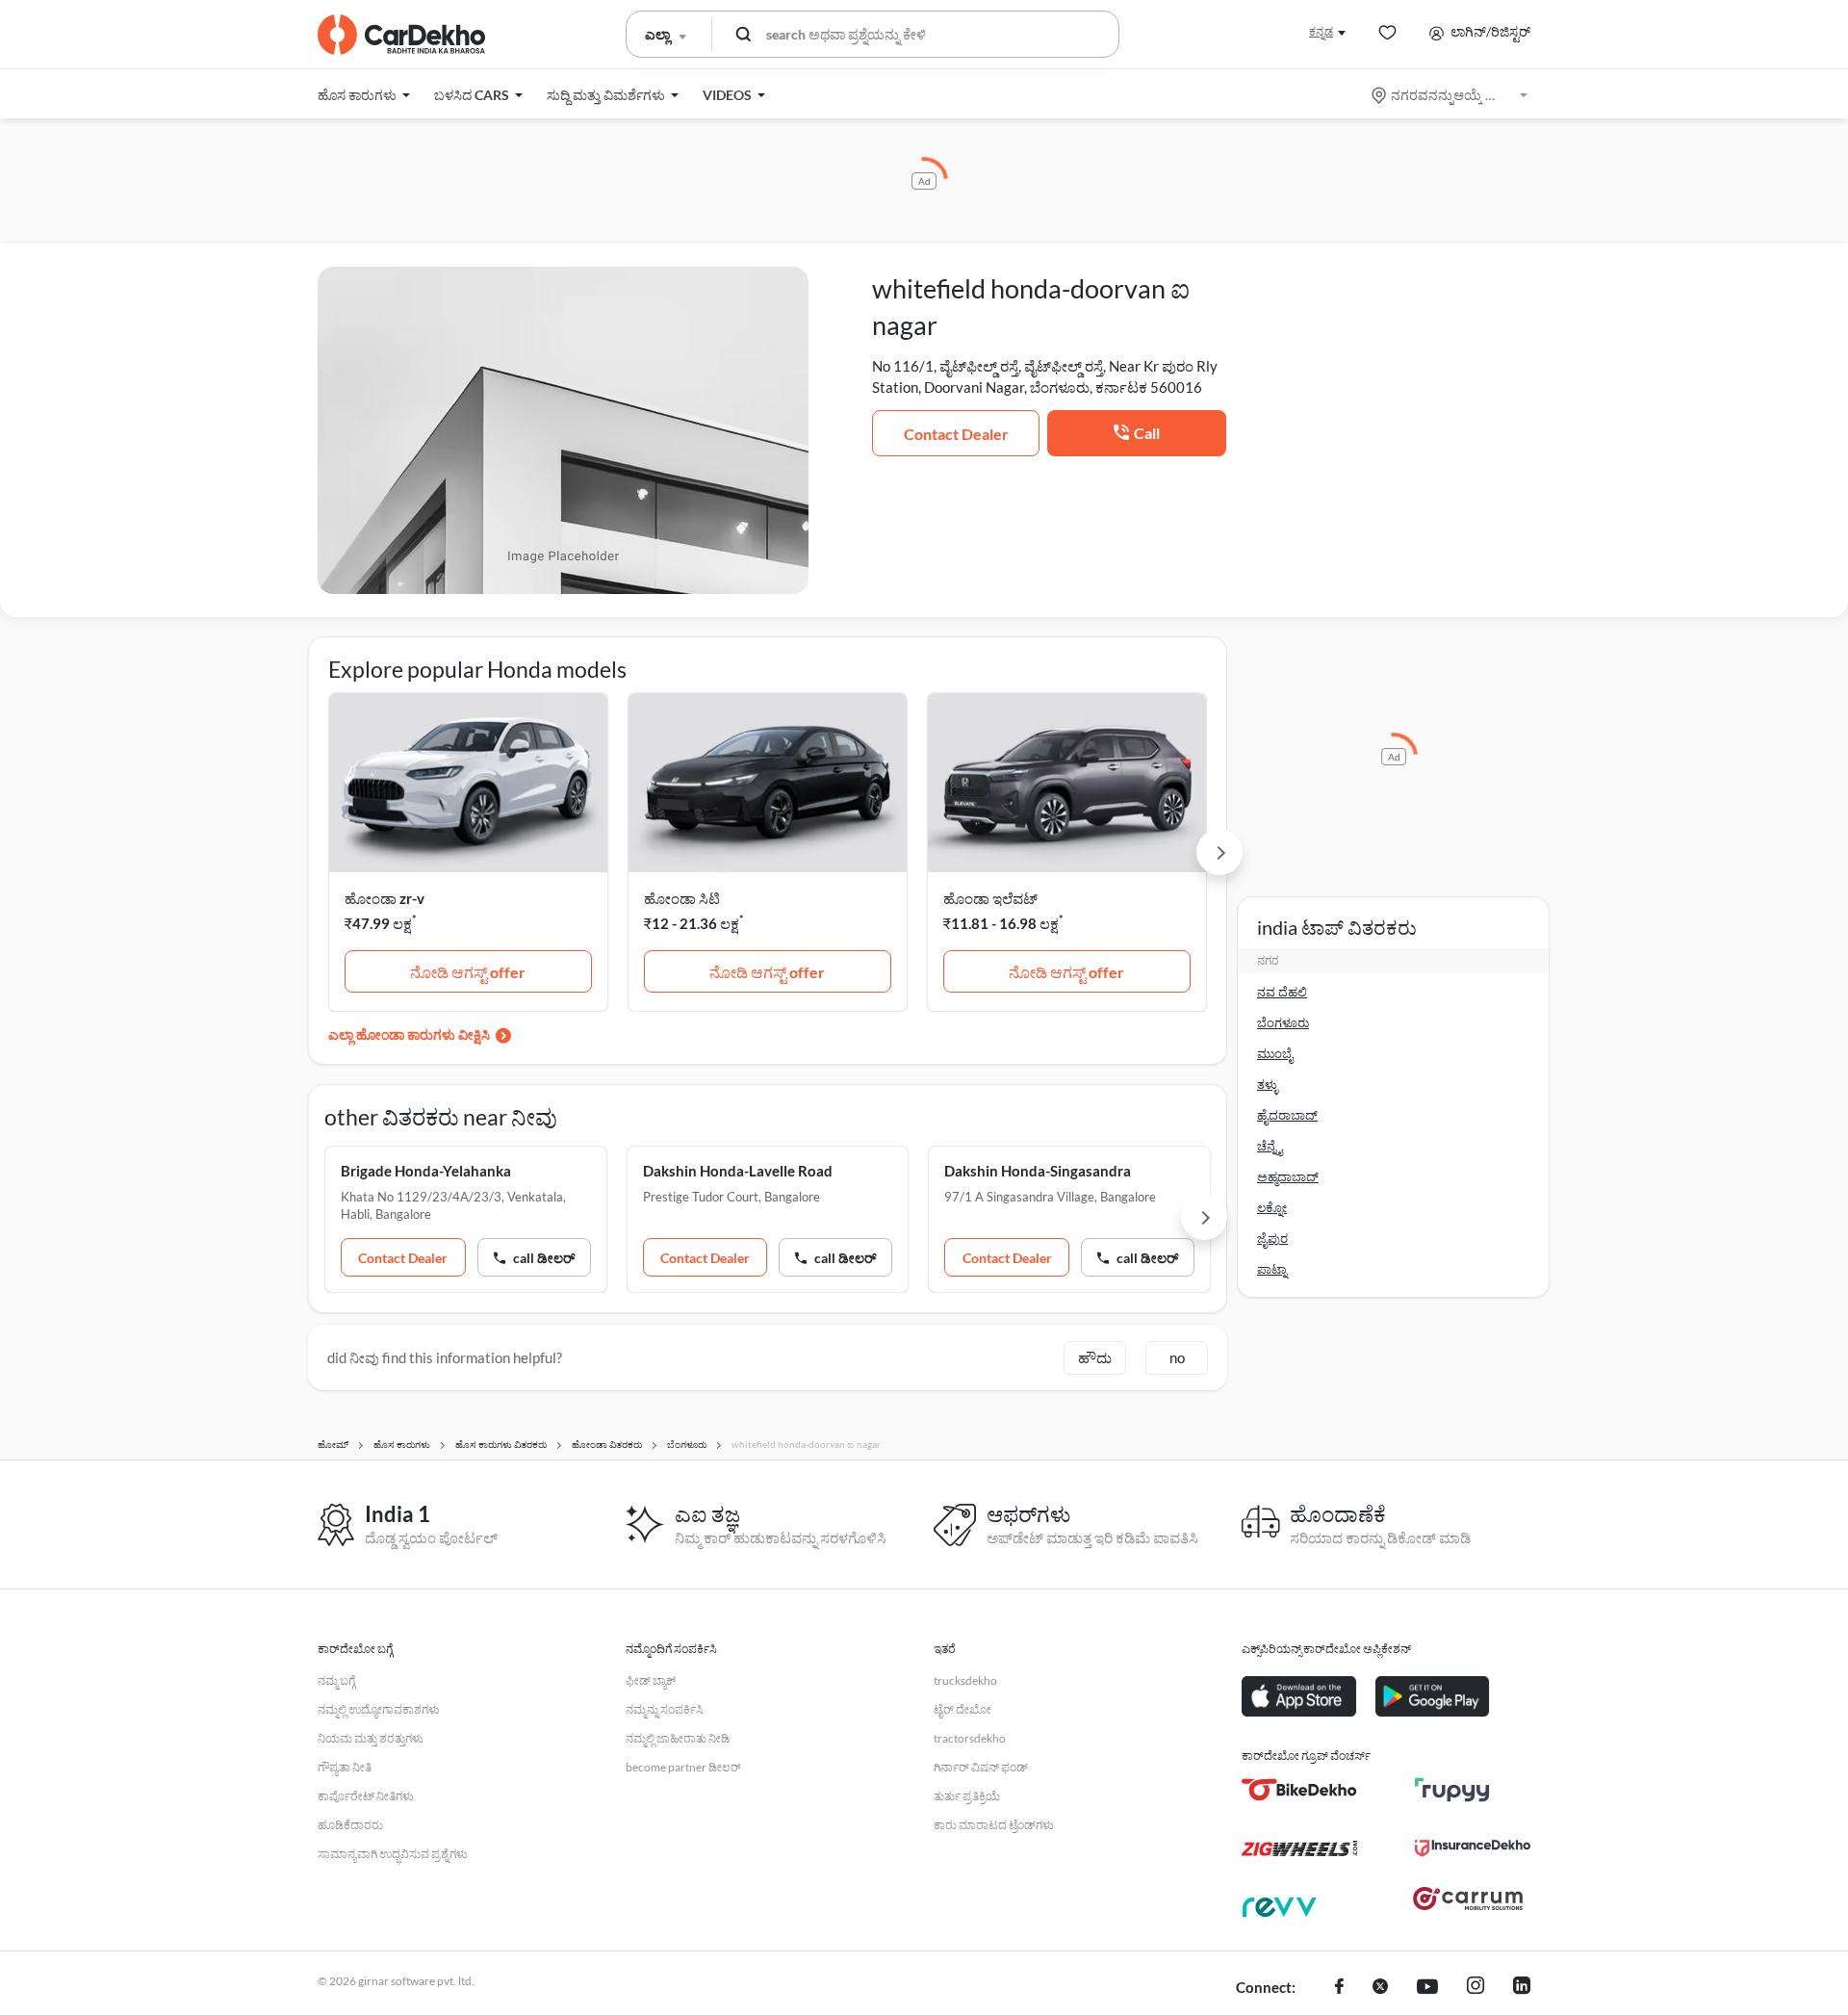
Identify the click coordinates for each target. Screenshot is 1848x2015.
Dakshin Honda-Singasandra (1038, 1171)
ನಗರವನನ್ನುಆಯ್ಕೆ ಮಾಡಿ (1451, 95)
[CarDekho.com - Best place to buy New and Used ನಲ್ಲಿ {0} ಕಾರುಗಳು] (401, 35)
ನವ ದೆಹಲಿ (1282, 992)
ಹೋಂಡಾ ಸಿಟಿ (682, 898)
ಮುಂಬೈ (1275, 1053)
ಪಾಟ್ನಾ (1272, 1269)
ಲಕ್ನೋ (1272, 1207)
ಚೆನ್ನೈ (1270, 1146)
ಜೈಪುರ (1272, 1238)
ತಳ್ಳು (1268, 1084)
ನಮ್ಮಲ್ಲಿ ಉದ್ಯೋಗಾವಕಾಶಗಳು (379, 1709)
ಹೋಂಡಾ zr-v (385, 898)
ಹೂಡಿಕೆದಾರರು (350, 1825)
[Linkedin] (1522, 1988)
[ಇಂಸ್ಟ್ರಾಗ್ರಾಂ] (1476, 1988)
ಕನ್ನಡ (1321, 31)
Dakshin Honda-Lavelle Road (738, 1171)
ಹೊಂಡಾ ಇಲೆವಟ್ (990, 898)
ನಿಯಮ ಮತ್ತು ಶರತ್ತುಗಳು (371, 1738)
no (1177, 1357)
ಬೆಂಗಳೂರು (1283, 1022)
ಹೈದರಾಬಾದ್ (1287, 1115)
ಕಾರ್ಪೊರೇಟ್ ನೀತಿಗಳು (366, 1796)
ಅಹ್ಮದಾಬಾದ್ (1288, 1176)
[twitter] (1380, 1988)
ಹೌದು (1095, 1357)
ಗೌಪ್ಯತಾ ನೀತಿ (345, 1767)
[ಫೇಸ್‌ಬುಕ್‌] (1339, 1988)
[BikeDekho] (1299, 1790)
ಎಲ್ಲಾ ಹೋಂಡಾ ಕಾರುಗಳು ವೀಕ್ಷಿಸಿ (409, 1034)
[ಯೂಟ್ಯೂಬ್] (1427, 1988)
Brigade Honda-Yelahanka (426, 1171)
